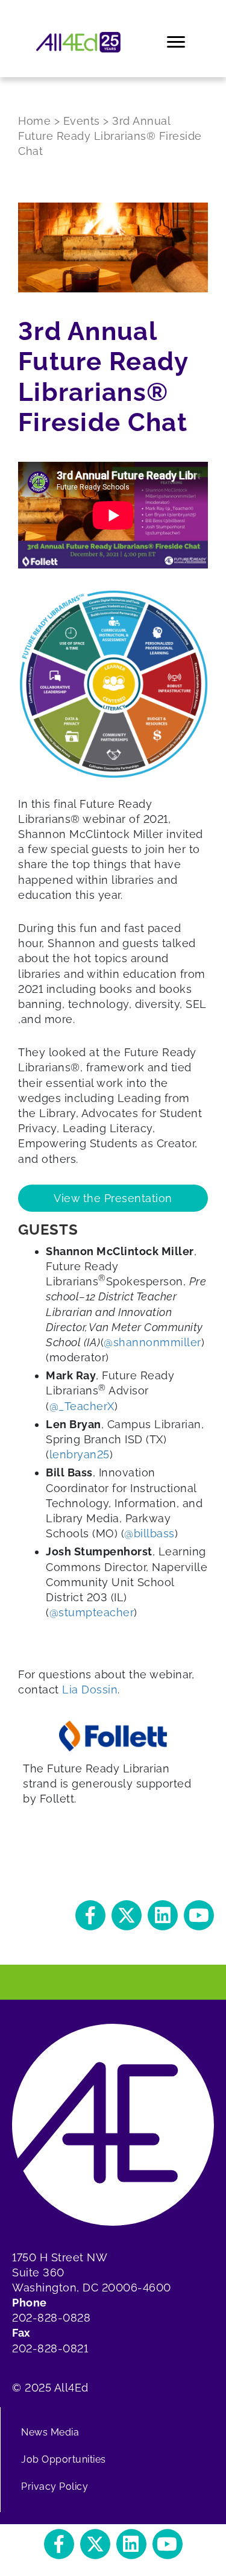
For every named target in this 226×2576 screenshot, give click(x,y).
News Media (50, 2432)
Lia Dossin (90, 1690)
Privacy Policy (55, 2486)
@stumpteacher (92, 1612)
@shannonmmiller (152, 1342)
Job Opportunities (64, 2459)
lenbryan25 (80, 1454)
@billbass (149, 1533)
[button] (90, 1915)
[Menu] (177, 42)
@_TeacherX (82, 1406)
